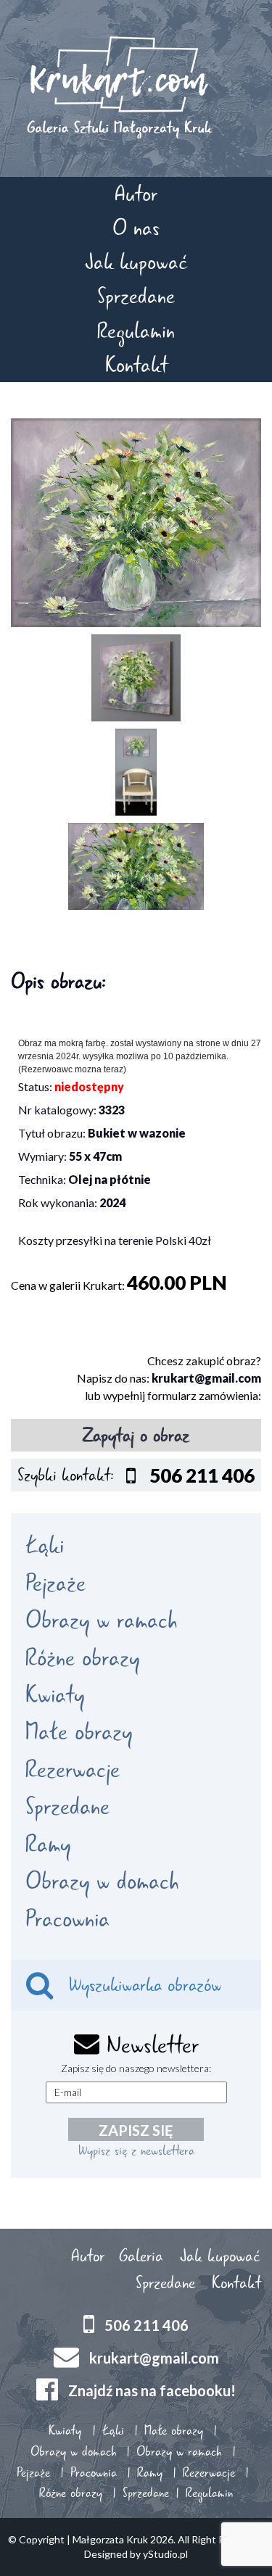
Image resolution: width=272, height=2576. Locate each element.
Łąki (45, 1546)
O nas (136, 228)
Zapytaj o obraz (136, 1436)
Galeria (141, 2256)
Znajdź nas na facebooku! (152, 2390)
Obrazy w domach (102, 1881)
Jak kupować (136, 262)
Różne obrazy (82, 1658)
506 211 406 (147, 2325)
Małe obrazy (79, 1732)
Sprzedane (136, 296)
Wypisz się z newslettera (136, 2150)
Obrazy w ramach (101, 1620)
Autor (136, 194)
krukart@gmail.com (206, 1378)
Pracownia (67, 1919)
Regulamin (136, 331)
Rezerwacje (73, 1770)
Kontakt (136, 365)
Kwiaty (55, 1695)
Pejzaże (55, 1583)
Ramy (48, 1844)
